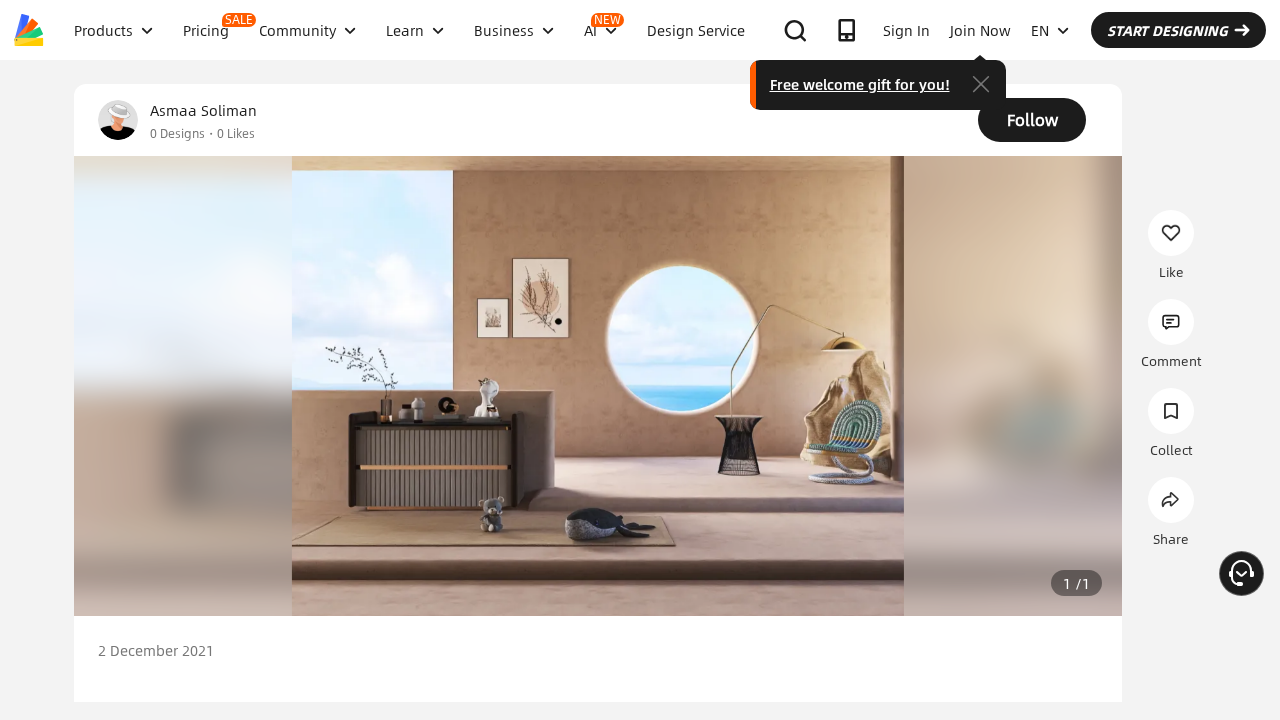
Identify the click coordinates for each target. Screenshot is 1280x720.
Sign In (906, 30)
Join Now (980, 30)
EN (1040, 30)
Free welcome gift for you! (860, 84)
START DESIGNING (1167, 30)
